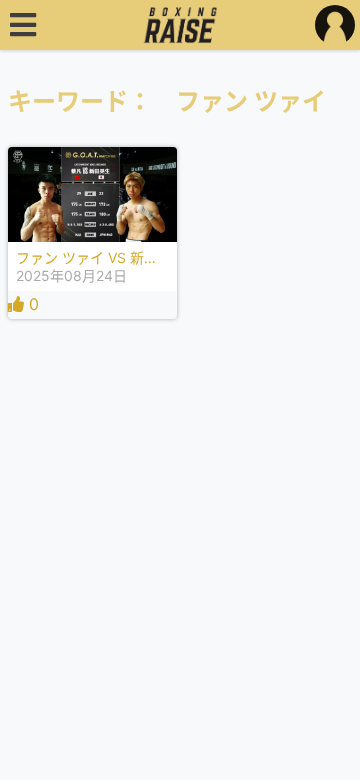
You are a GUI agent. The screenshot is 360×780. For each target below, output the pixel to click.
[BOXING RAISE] (180, 25)
